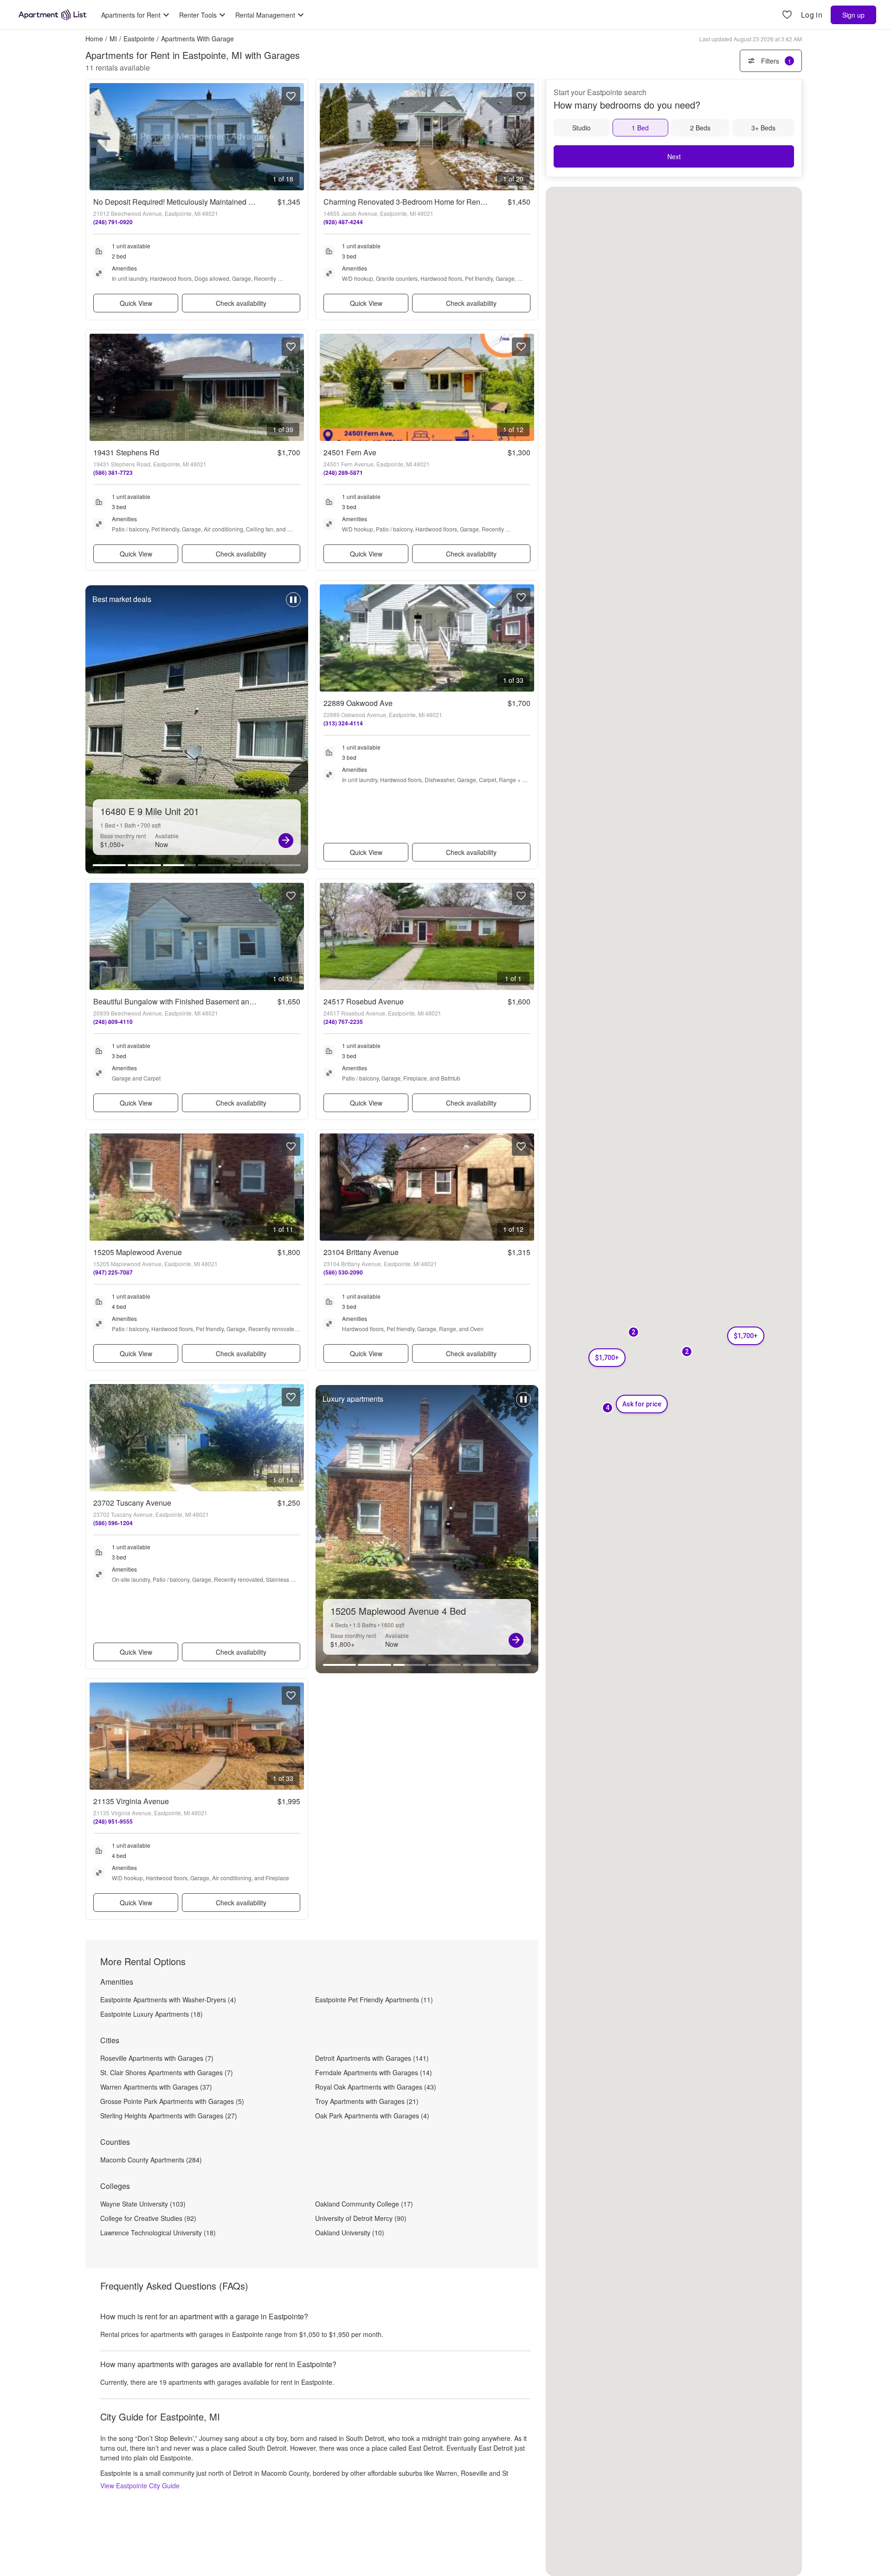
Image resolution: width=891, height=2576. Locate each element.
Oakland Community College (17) (364, 2204)
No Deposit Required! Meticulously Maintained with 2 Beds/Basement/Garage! (222, 202)
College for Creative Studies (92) (148, 2218)
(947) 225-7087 (113, 1272)
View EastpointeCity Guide (140, 2485)
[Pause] (293, 604)
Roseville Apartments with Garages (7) (157, 2058)
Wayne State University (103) (143, 2204)
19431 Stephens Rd (126, 452)
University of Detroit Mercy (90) (361, 2218)
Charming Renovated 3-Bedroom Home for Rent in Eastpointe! (426, 202)
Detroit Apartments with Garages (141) (372, 2058)
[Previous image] (97, 137)
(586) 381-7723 (113, 472)
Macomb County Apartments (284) (151, 2160)
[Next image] (297, 137)
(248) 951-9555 (113, 1821)
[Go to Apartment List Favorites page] (787, 15)
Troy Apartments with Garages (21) (367, 2101)
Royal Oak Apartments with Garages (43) (376, 2087)
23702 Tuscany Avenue (132, 1503)
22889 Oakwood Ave (358, 703)
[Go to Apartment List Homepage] (52, 15)
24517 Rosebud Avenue (364, 1001)
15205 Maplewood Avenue (138, 1252)
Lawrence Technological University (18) (158, 2233)
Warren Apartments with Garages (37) (156, 2087)
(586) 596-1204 (113, 1523)
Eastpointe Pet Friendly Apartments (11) (374, 2000)
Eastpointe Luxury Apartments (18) (152, 2014)
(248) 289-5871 (343, 472)
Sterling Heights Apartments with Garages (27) (169, 2116)
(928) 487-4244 (343, 222)
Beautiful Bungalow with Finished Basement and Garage (187, 1001)
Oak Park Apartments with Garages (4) (372, 2116)
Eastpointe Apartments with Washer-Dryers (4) (168, 2000)
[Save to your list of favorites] (291, 96)
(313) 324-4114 (343, 723)
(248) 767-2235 (343, 1022)
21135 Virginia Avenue (131, 1801)
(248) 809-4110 (113, 1022)
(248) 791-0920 (113, 222)
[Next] (286, 841)
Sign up (853, 15)
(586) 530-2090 (343, 1272)
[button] (607, 1408)
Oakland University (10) (350, 2233)
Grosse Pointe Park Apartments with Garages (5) (172, 2101)
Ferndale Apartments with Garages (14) (374, 2072)
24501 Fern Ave (350, 452)
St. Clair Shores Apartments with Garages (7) (167, 2072)
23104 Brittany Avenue (361, 1252)
